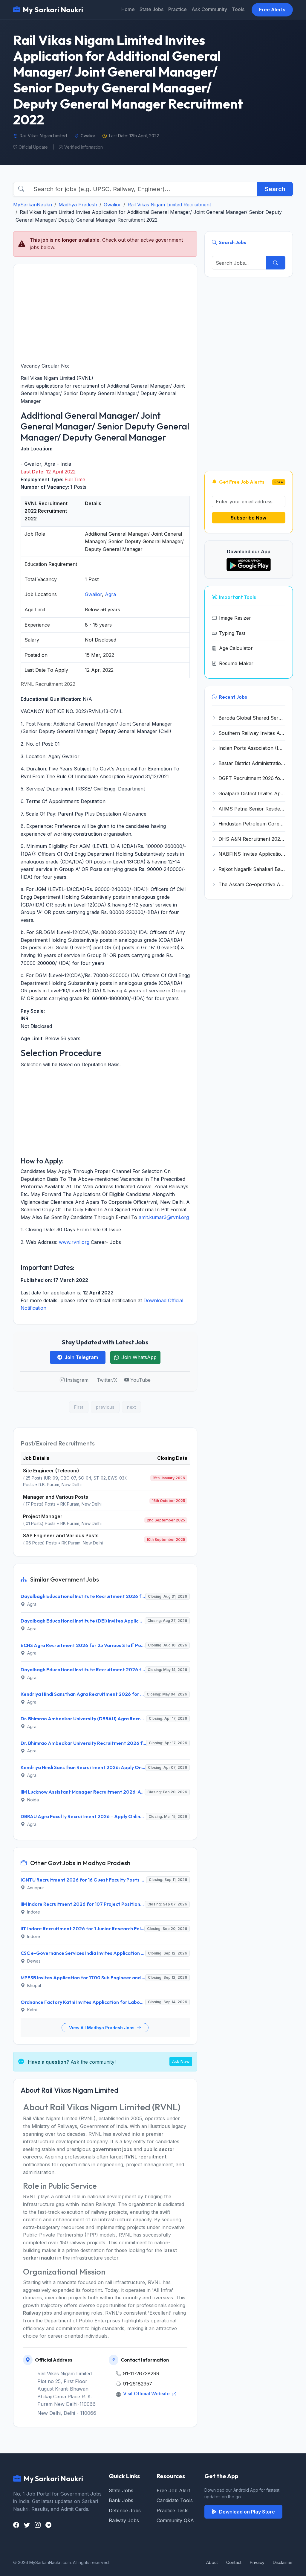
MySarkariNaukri (33, 205)
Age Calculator (236, 648)
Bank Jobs (121, 2500)
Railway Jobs (124, 2520)
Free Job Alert (173, 2490)
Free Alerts (272, 10)
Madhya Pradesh (78, 205)
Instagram (77, 1380)
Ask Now (181, 2061)
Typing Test (232, 633)
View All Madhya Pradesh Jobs (102, 2028)
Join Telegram (81, 1357)
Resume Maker (236, 663)
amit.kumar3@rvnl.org (164, 1217)
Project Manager (43, 1516)
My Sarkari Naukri (53, 10)
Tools (238, 9)
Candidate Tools (175, 2500)
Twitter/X (107, 1380)
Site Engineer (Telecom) (51, 1471)
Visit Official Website (147, 2394)
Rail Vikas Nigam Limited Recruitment (169, 205)
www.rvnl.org (74, 1242)
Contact (234, 2562)
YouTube (140, 1380)
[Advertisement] (105, 313)
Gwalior (112, 205)
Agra (110, 594)
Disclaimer (283, 2562)
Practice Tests (173, 2511)
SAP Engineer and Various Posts (61, 1535)
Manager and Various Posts (56, 1497)
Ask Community (209, 9)
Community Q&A (175, 2520)
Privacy (257, 2562)
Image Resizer (235, 618)
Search (275, 189)
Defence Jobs (125, 2511)
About (212, 2562)
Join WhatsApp (139, 1357)
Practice (178, 9)
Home (128, 9)
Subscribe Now (248, 518)
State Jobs (152, 9)
